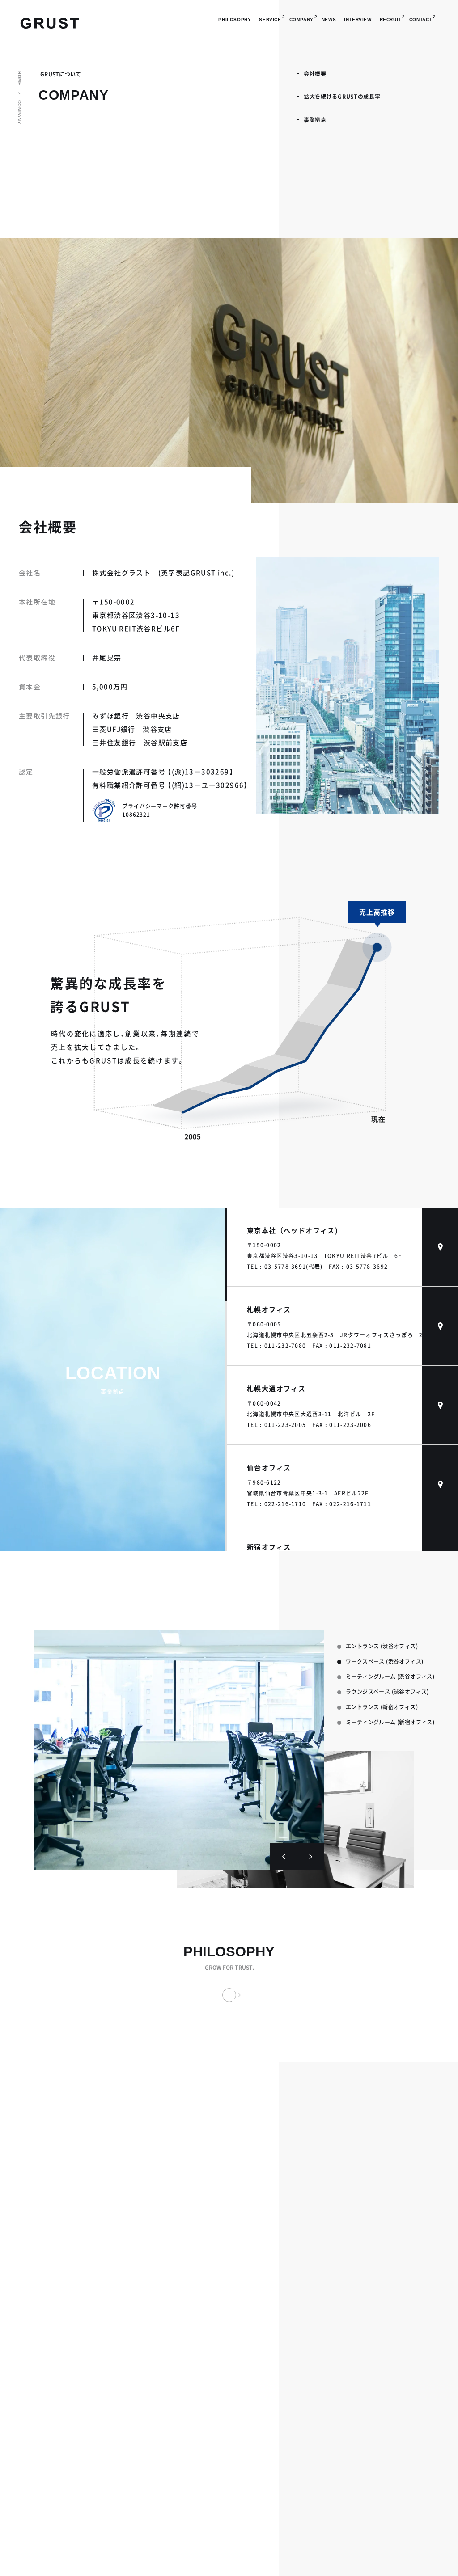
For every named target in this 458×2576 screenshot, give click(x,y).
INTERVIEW (358, 19)
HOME (19, 78)
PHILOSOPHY (235, 19)
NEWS (329, 19)
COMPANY (19, 112)
